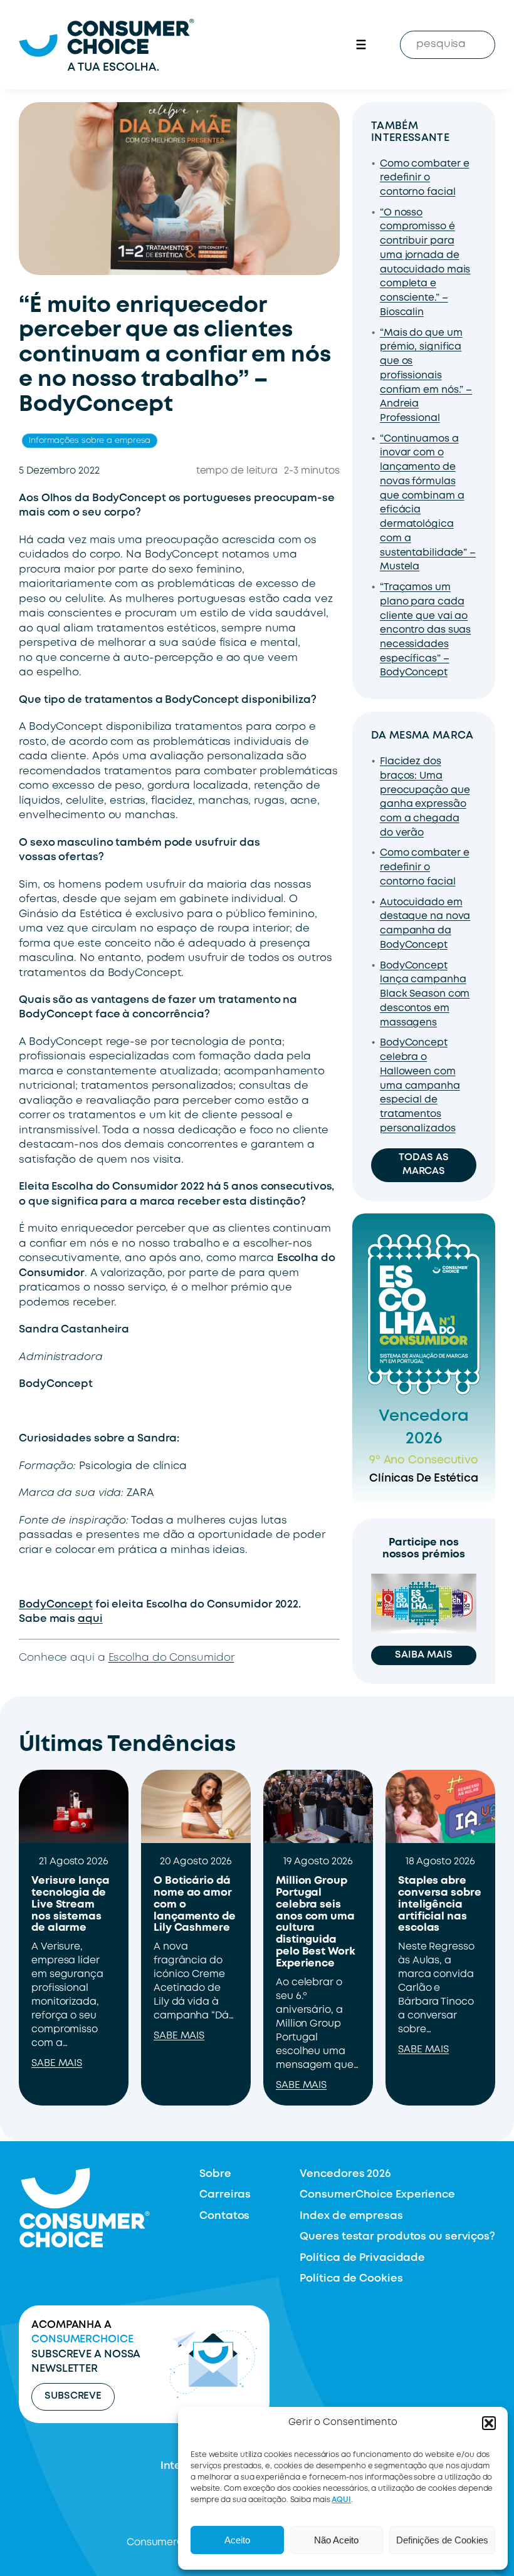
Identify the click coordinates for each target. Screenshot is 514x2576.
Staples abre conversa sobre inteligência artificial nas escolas (440, 1905)
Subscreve (73, 2396)
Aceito (237, 2540)
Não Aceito (336, 2540)
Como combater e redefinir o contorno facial (425, 178)
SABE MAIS (57, 2064)
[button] (489, 2423)
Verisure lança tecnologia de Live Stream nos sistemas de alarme (71, 1905)
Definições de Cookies (442, 2540)
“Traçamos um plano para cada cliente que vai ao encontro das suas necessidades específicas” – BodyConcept (425, 630)
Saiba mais (423, 1655)
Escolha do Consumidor (171, 1658)
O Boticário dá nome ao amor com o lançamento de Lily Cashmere (195, 1905)
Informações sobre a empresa (90, 441)
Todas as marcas (423, 1165)
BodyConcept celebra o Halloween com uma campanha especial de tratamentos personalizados (420, 1086)
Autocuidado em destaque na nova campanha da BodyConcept (425, 924)
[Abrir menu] (361, 44)
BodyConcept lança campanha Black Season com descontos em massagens (425, 995)
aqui (90, 1619)
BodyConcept (56, 1605)
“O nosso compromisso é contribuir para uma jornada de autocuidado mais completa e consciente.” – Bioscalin (425, 263)
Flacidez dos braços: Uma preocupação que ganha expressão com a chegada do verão (425, 797)
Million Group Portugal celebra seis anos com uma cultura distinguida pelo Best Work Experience (316, 1922)
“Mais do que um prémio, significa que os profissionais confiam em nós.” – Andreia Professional (426, 376)
